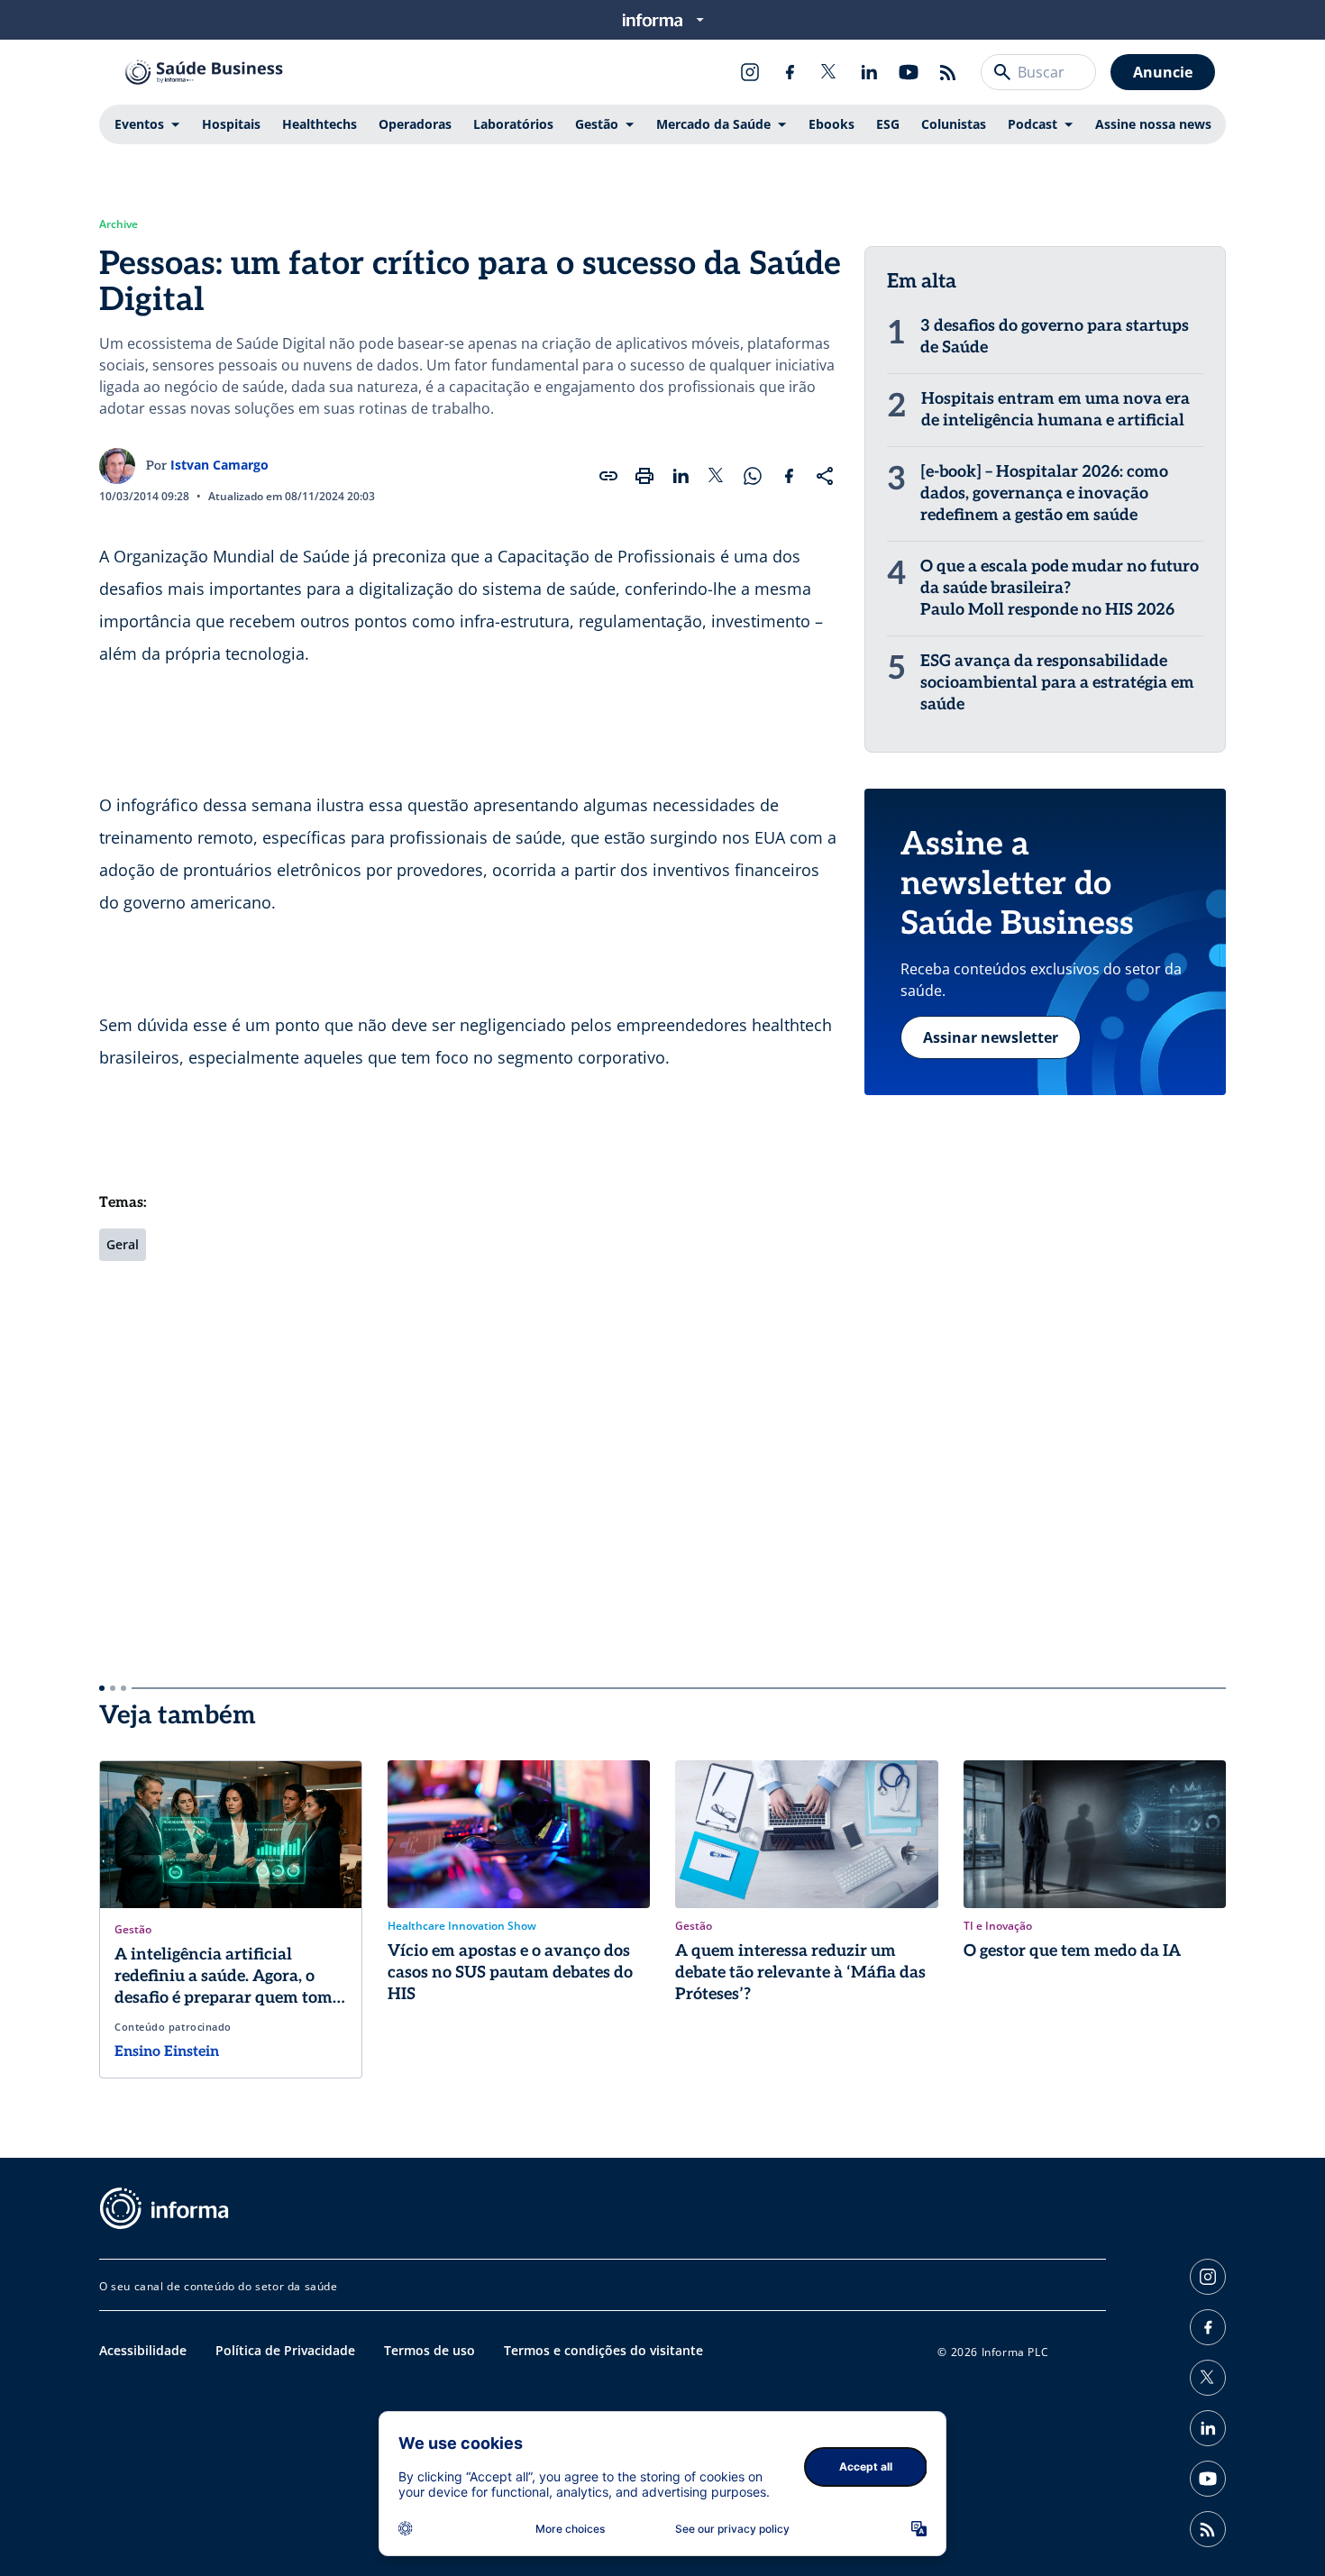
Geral (123, 1244)
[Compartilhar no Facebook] (789, 476)
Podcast (1033, 124)
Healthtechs (320, 124)
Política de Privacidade (285, 2350)
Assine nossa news (1153, 124)
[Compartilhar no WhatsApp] (753, 476)
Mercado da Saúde (713, 124)
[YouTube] (909, 72)
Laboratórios (513, 124)
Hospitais (231, 124)
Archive (119, 224)
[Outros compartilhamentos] (825, 476)
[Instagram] (750, 72)
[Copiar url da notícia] (608, 476)
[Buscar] (1002, 72)
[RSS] (948, 72)
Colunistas (954, 124)
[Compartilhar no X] (717, 476)
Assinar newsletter (991, 1037)
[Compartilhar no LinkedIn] (681, 476)
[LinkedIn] (869, 72)
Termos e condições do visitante (603, 2350)
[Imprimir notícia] (644, 476)
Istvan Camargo (219, 465)
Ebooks (832, 124)
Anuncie (1163, 72)
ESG (888, 124)
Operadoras (415, 124)
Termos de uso (429, 2350)
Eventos (139, 124)
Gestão (597, 124)
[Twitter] (829, 72)
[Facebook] (790, 72)
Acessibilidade (143, 2350)
